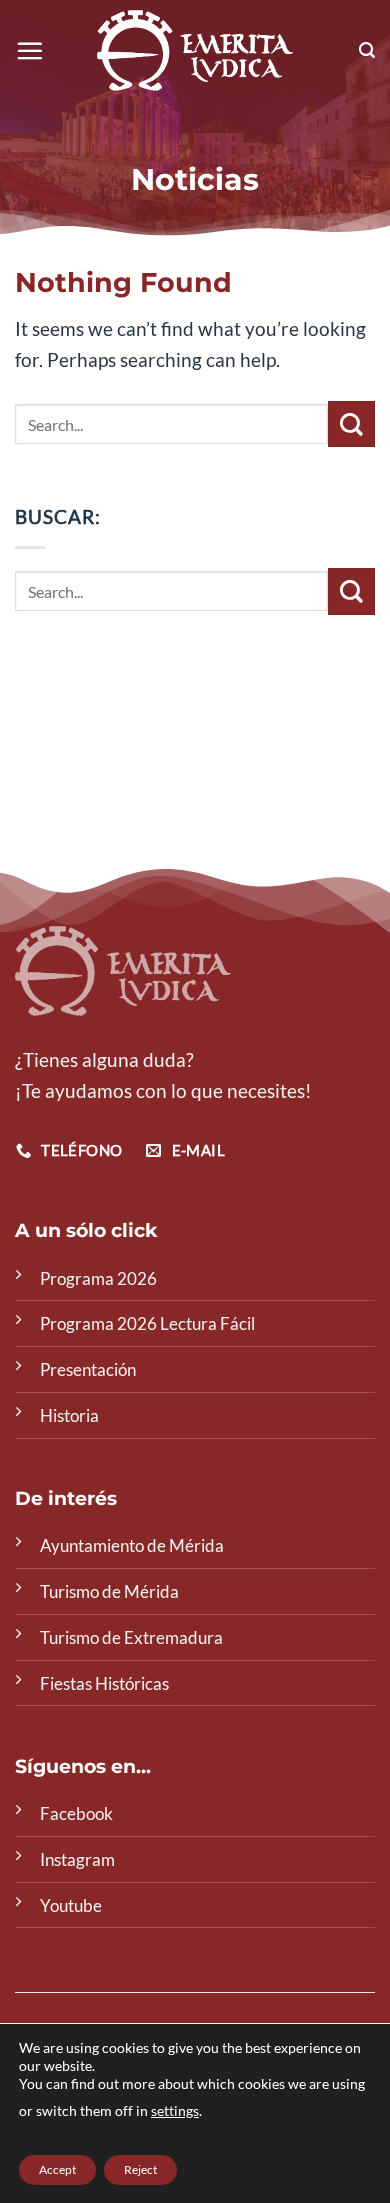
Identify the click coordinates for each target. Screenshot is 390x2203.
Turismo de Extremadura (131, 1637)
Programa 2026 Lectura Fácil (147, 1323)
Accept (57, 2169)
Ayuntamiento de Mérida (132, 1545)
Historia (69, 1415)
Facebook (76, 1813)
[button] (29, 50)
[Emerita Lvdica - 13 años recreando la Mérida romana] (195, 50)
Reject (140, 2169)
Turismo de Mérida (109, 1591)
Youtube (71, 1905)
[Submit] (351, 424)
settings (175, 2110)
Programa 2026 (98, 1278)
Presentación (88, 1369)
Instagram (77, 1859)
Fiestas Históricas (104, 1683)
